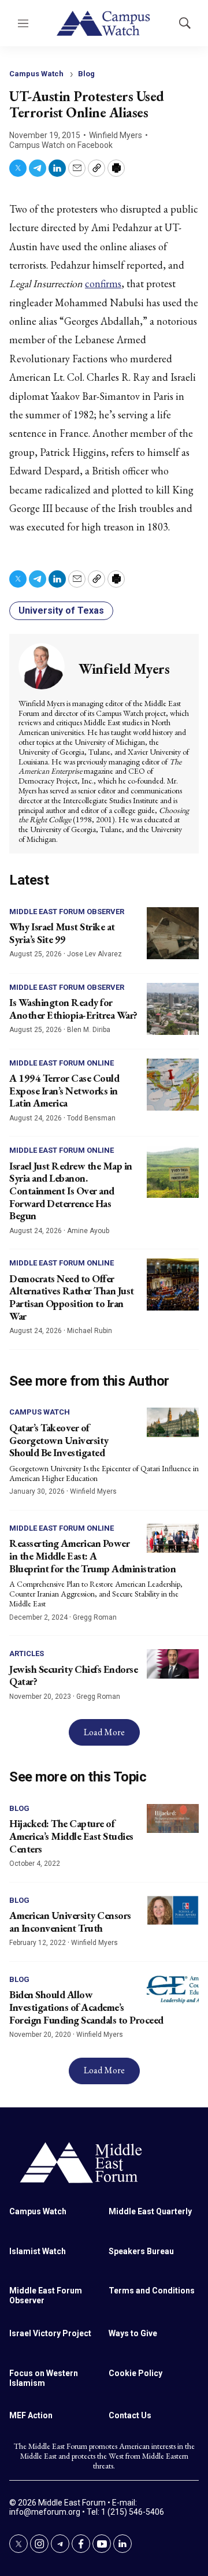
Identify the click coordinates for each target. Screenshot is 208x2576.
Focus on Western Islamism (44, 2378)
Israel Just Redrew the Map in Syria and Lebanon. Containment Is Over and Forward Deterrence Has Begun (71, 1191)
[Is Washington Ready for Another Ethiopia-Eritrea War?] (173, 1009)
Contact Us (130, 2415)
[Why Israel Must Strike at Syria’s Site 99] (173, 933)
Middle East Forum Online (62, 1063)
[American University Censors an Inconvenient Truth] (173, 1911)
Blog (86, 74)
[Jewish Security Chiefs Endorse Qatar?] (173, 1664)
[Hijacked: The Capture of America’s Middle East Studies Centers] (173, 1819)
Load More (104, 1732)
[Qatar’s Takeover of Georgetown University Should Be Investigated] (173, 1422)
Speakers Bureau (141, 2251)
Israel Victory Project (50, 2333)
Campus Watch (36, 74)
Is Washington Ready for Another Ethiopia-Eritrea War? (73, 1009)
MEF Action (31, 2415)
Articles (27, 1653)
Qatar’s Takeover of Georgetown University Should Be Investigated (59, 1440)
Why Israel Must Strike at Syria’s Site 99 (62, 933)
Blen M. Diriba (89, 1030)
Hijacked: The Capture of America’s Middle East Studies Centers (71, 1836)
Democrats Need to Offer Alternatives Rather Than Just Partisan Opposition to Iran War (72, 1297)
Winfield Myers (116, 135)
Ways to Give (133, 2333)
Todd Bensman (91, 1118)
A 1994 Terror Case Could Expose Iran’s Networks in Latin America (64, 1090)
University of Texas (61, 610)
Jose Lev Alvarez (94, 954)
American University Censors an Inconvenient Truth (70, 1922)
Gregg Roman (95, 1617)
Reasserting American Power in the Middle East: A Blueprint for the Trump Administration (92, 1556)
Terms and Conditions (152, 2291)
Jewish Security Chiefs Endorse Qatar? (73, 1675)
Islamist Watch (38, 2251)
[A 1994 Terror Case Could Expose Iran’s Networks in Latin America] (173, 1085)
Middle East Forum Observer (67, 912)
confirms (103, 283)
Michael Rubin (90, 1331)
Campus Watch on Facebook (61, 145)
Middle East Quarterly (150, 2211)
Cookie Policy (135, 2373)
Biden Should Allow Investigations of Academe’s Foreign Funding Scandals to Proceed (86, 2007)
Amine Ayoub (88, 1231)
